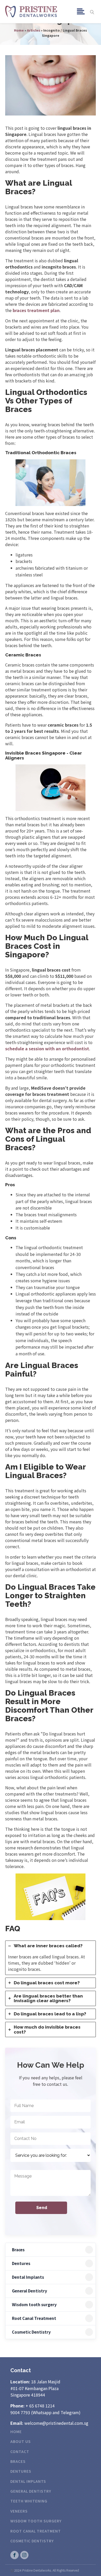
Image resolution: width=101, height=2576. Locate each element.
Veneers (19, 2511)
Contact (20, 2451)
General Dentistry (30, 2291)
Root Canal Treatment (34, 2318)
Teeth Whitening (29, 2501)
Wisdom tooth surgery (34, 2304)
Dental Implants (28, 2277)
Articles (34, 30)
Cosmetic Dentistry (31, 2332)
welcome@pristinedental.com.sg (56, 2423)
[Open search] (92, 12)
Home (19, 30)
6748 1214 (45, 2406)
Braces (18, 2250)
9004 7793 (20, 2412)
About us (21, 2441)
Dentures (21, 2263)
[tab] (51, 1958)
